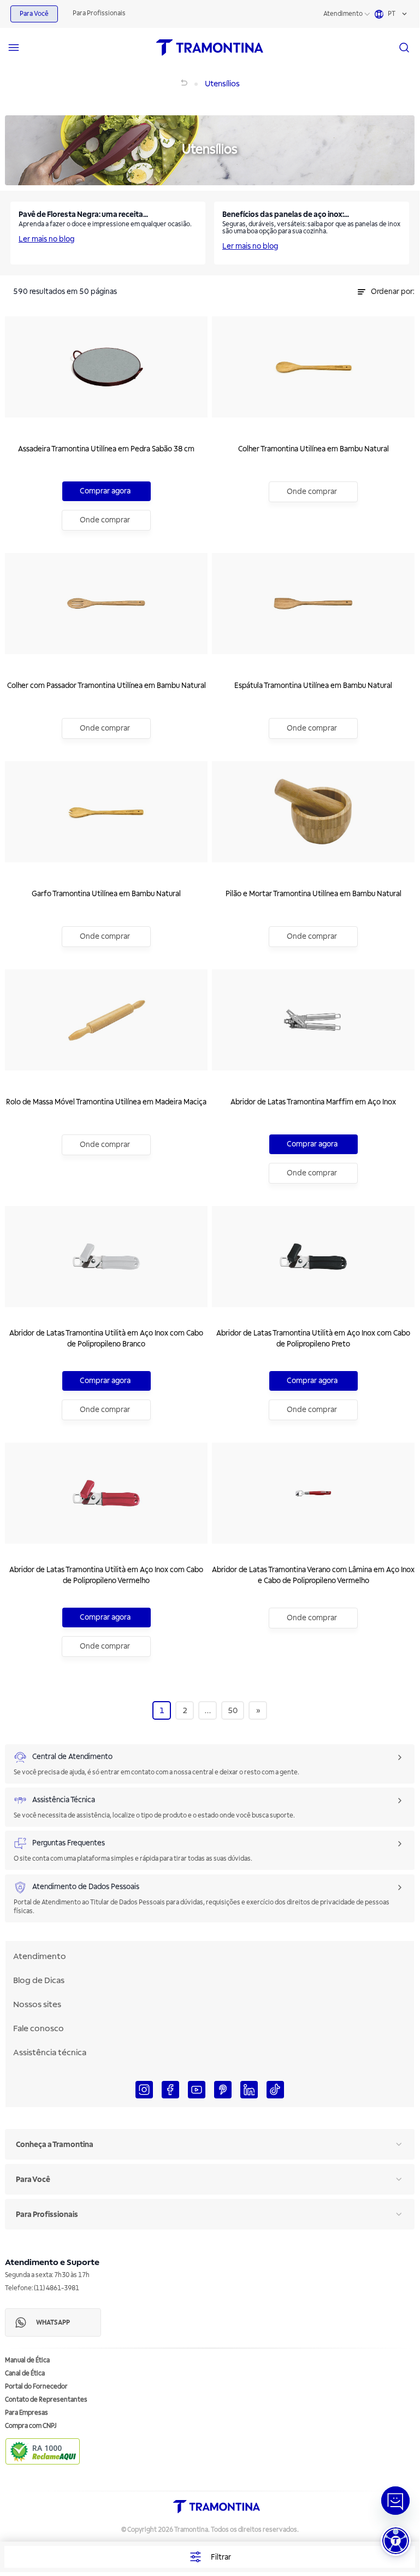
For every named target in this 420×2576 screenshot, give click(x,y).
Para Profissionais (99, 13)
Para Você (34, 14)
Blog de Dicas (39, 1980)
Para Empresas (26, 2413)
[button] (396, 2541)
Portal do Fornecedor (36, 2387)
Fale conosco (39, 2028)
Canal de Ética (25, 2374)
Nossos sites (37, 2004)
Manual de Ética (27, 2360)
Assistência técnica (50, 2052)
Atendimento (343, 14)
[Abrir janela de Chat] (395, 2501)
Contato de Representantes (46, 2400)
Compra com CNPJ (31, 2426)
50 (233, 1711)
